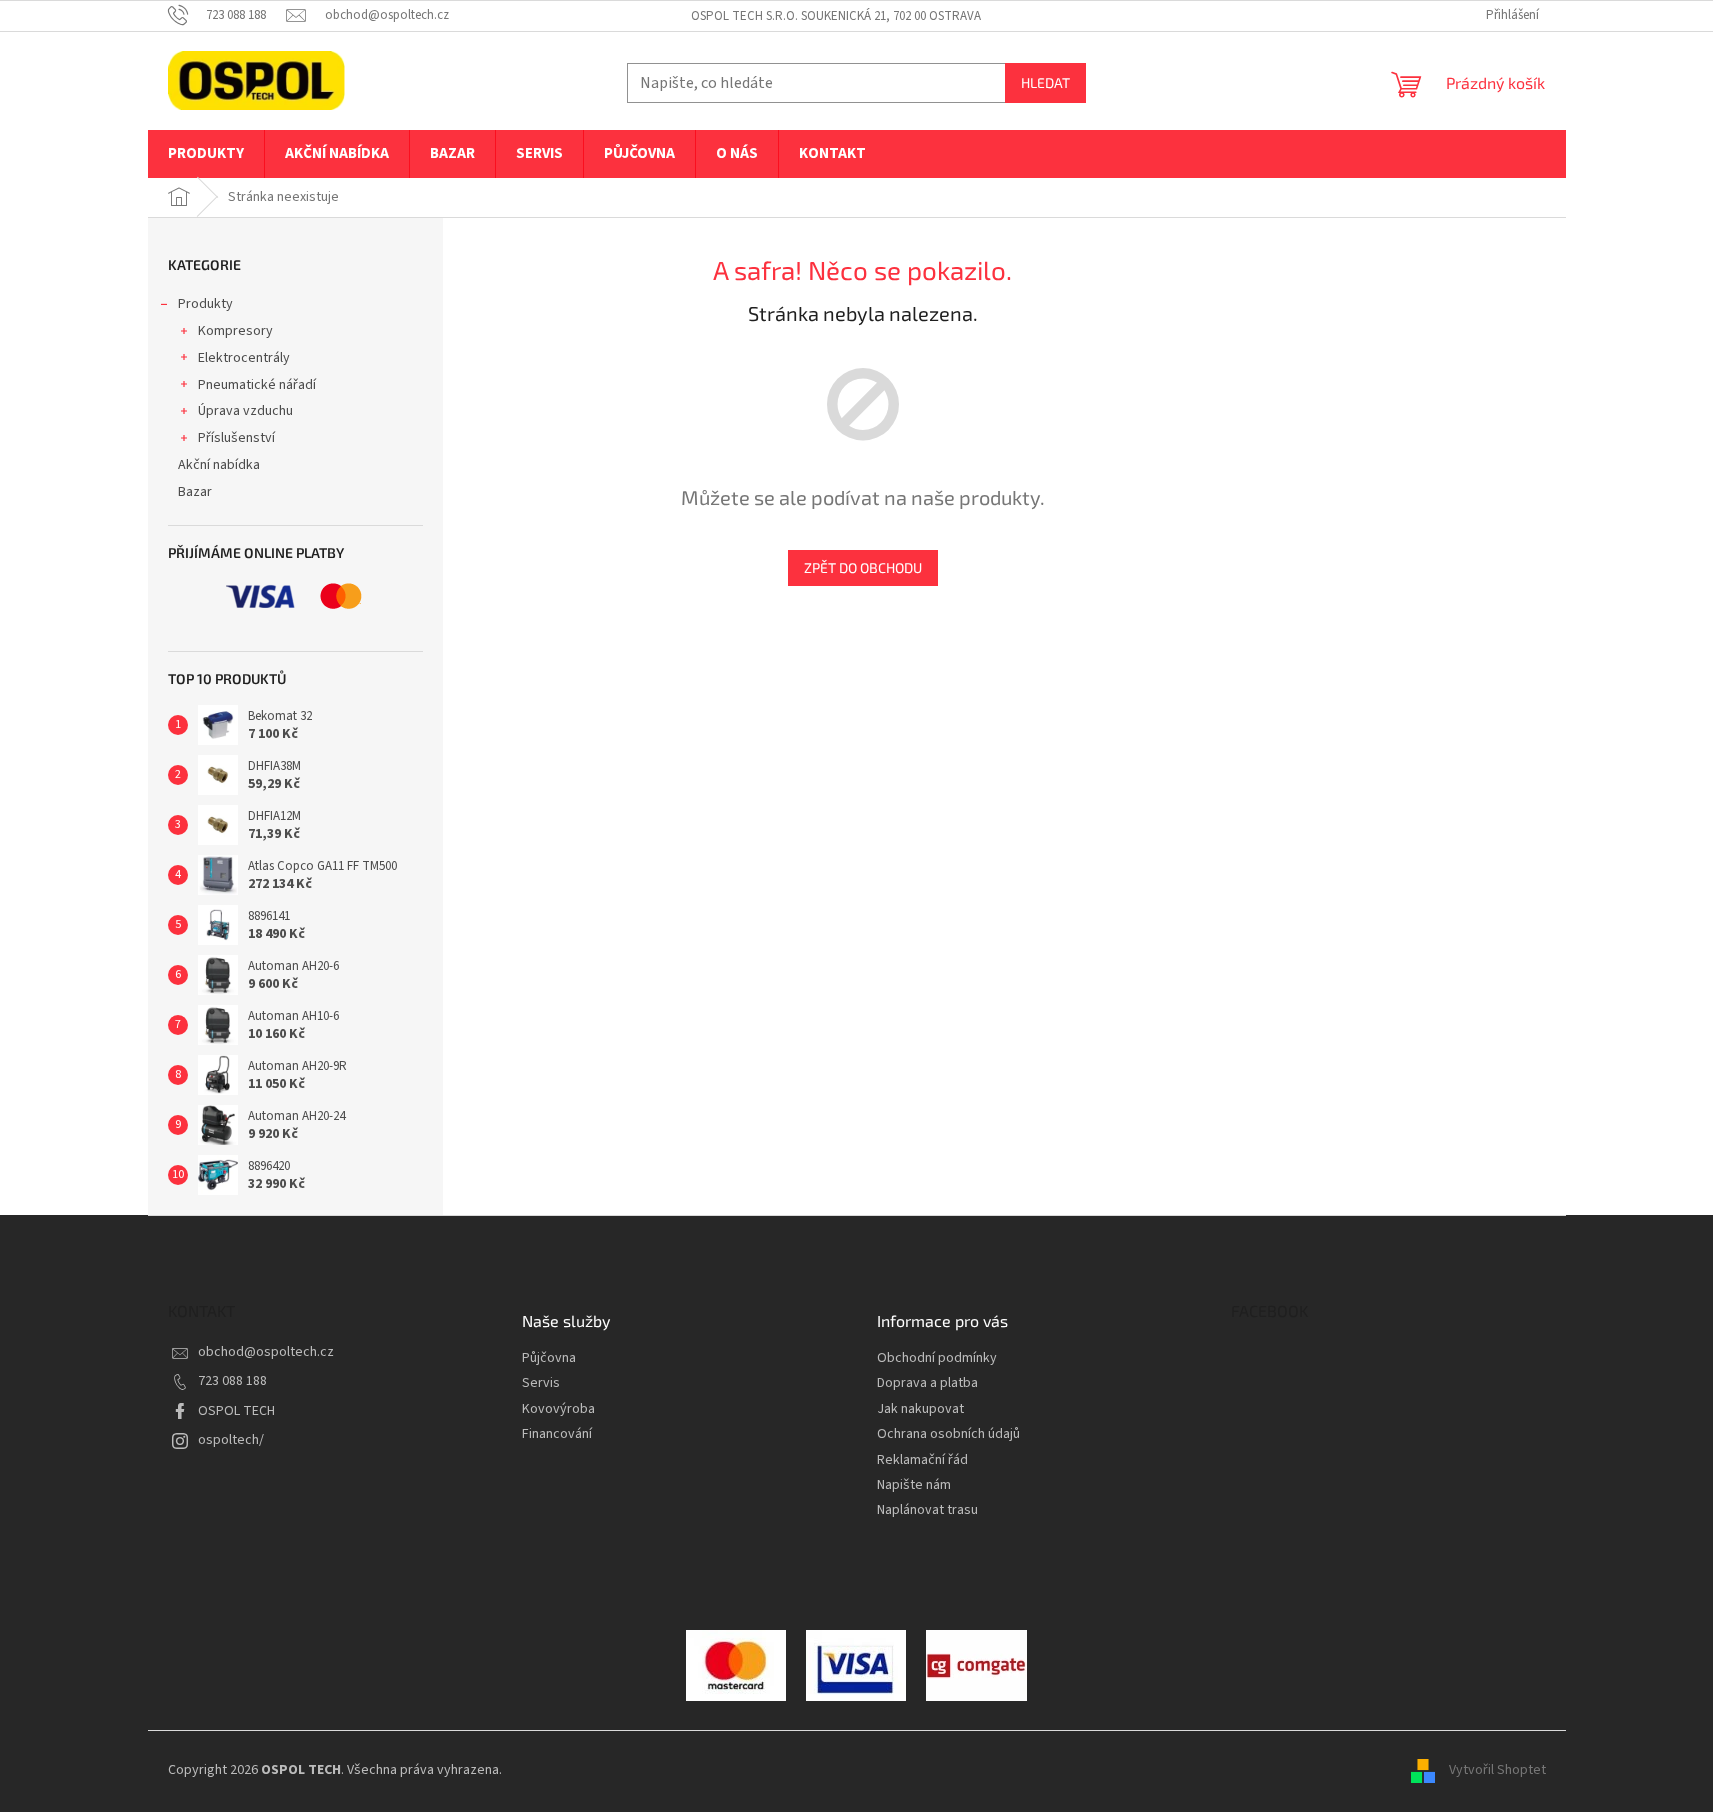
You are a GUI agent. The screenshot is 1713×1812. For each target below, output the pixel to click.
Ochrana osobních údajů (948, 1434)
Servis (541, 1383)
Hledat (1045, 82)
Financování (557, 1434)
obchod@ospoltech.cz (266, 1352)
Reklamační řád (922, 1460)
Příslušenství (236, 438)
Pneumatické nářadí (257, 385)
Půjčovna (549, 1358)
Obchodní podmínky (937, 1358)
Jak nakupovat (920, 1409)
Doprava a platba (927, 1383)
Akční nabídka (219, 465)
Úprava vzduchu (245, 411)
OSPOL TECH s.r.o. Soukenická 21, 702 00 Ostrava (836, 16)
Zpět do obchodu (863, 567)
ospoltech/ (231, 1440)
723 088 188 (232, 1381)
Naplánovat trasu (927, 1510)
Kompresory (235, 331)
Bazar (195, 492)
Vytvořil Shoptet (1497, 1771)
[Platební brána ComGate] (736, 1665)
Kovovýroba (558, 1409)
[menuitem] (206, 154)
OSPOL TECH (236, 1411)
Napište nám (914, 1485)
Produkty (205, 304)
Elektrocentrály (244, 358)
